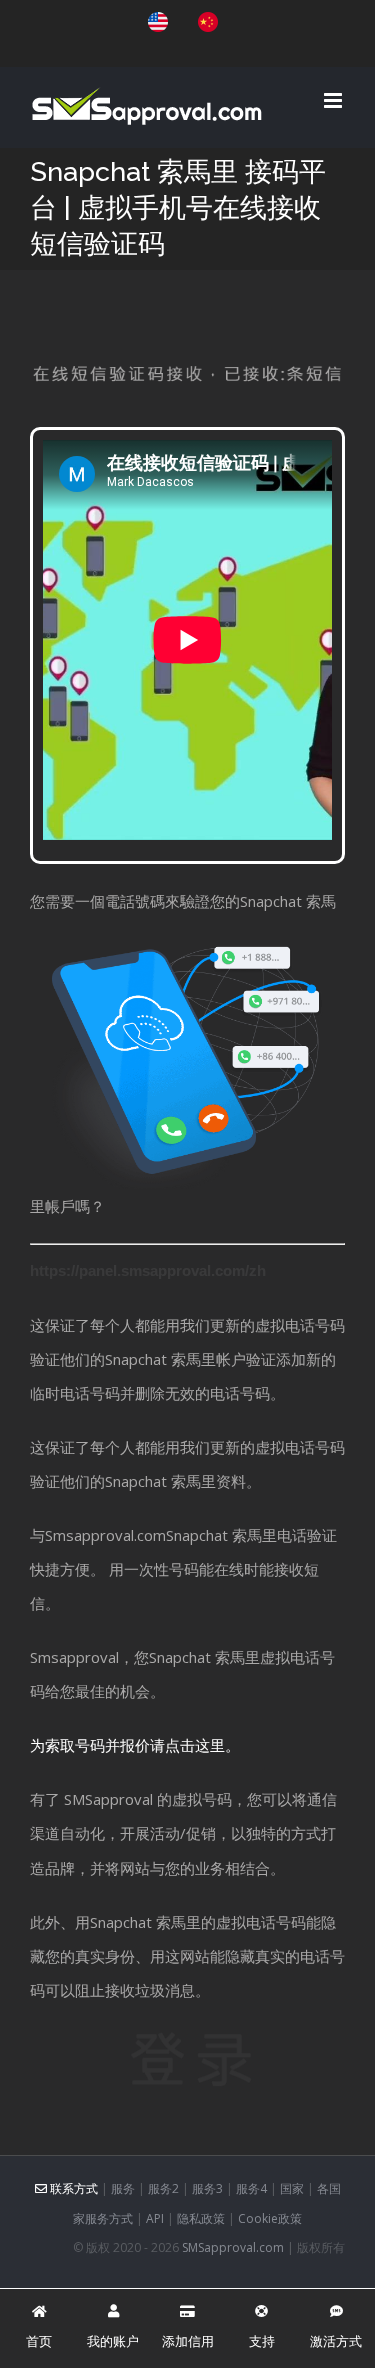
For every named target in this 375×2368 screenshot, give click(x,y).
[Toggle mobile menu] (334, 100)
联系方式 (72, 2188)
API (155, 2218)
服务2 (163, 2188)
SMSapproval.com (233, 2247)
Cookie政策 (270, 2218)
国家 (292, 2188)
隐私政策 (201, 2218)
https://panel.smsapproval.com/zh (148, 1270)
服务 (123, 2188)
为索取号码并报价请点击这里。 (135, 1745)
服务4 (251, 2188)
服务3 (207, 2188)
